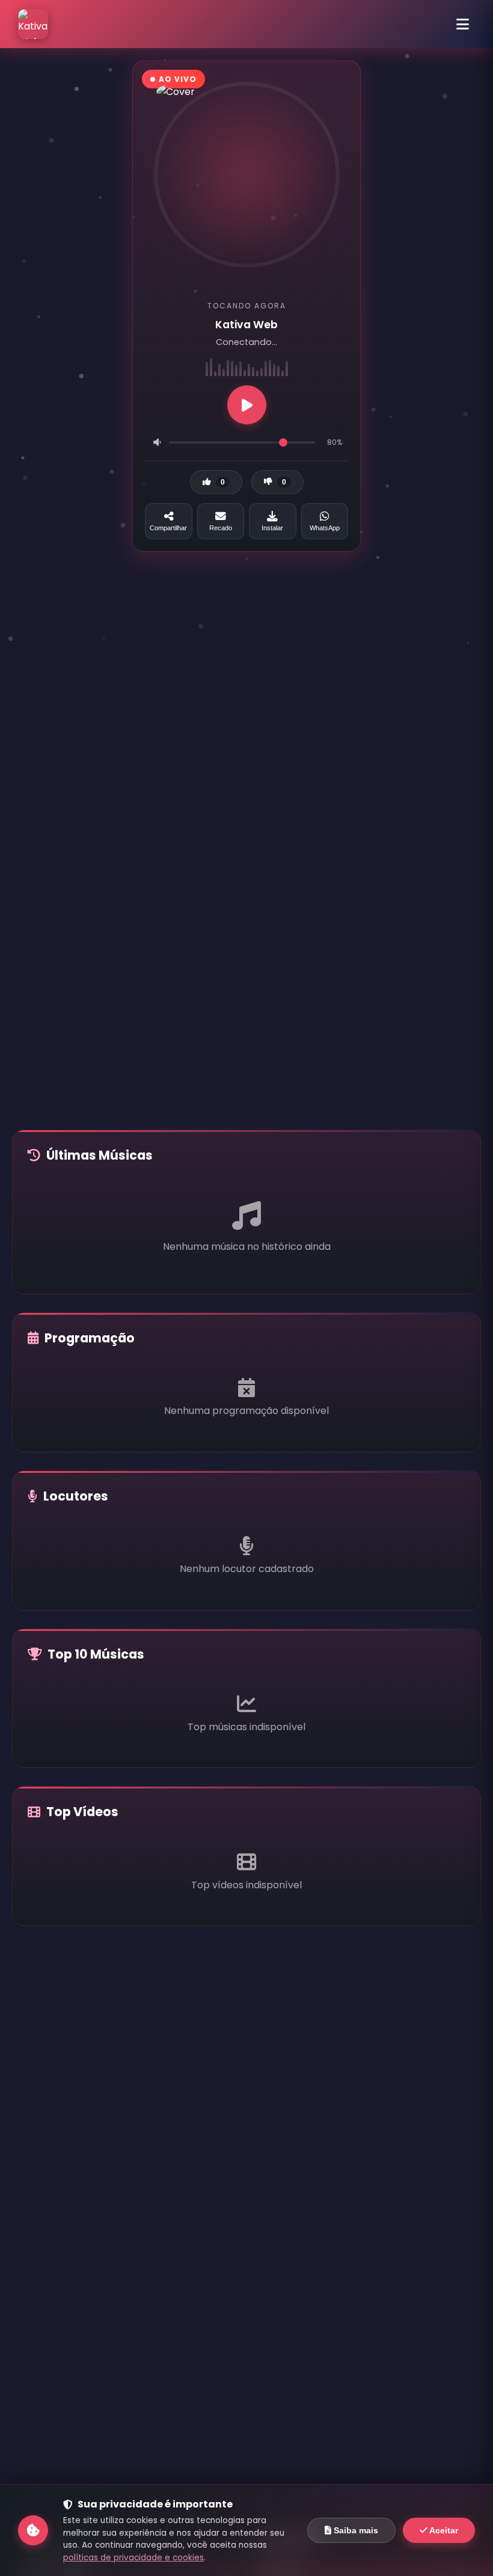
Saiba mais (355, 2530)
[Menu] (462, 24)
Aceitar (443, 2530)
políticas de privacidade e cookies (133, 2558)
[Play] (247, 405)
